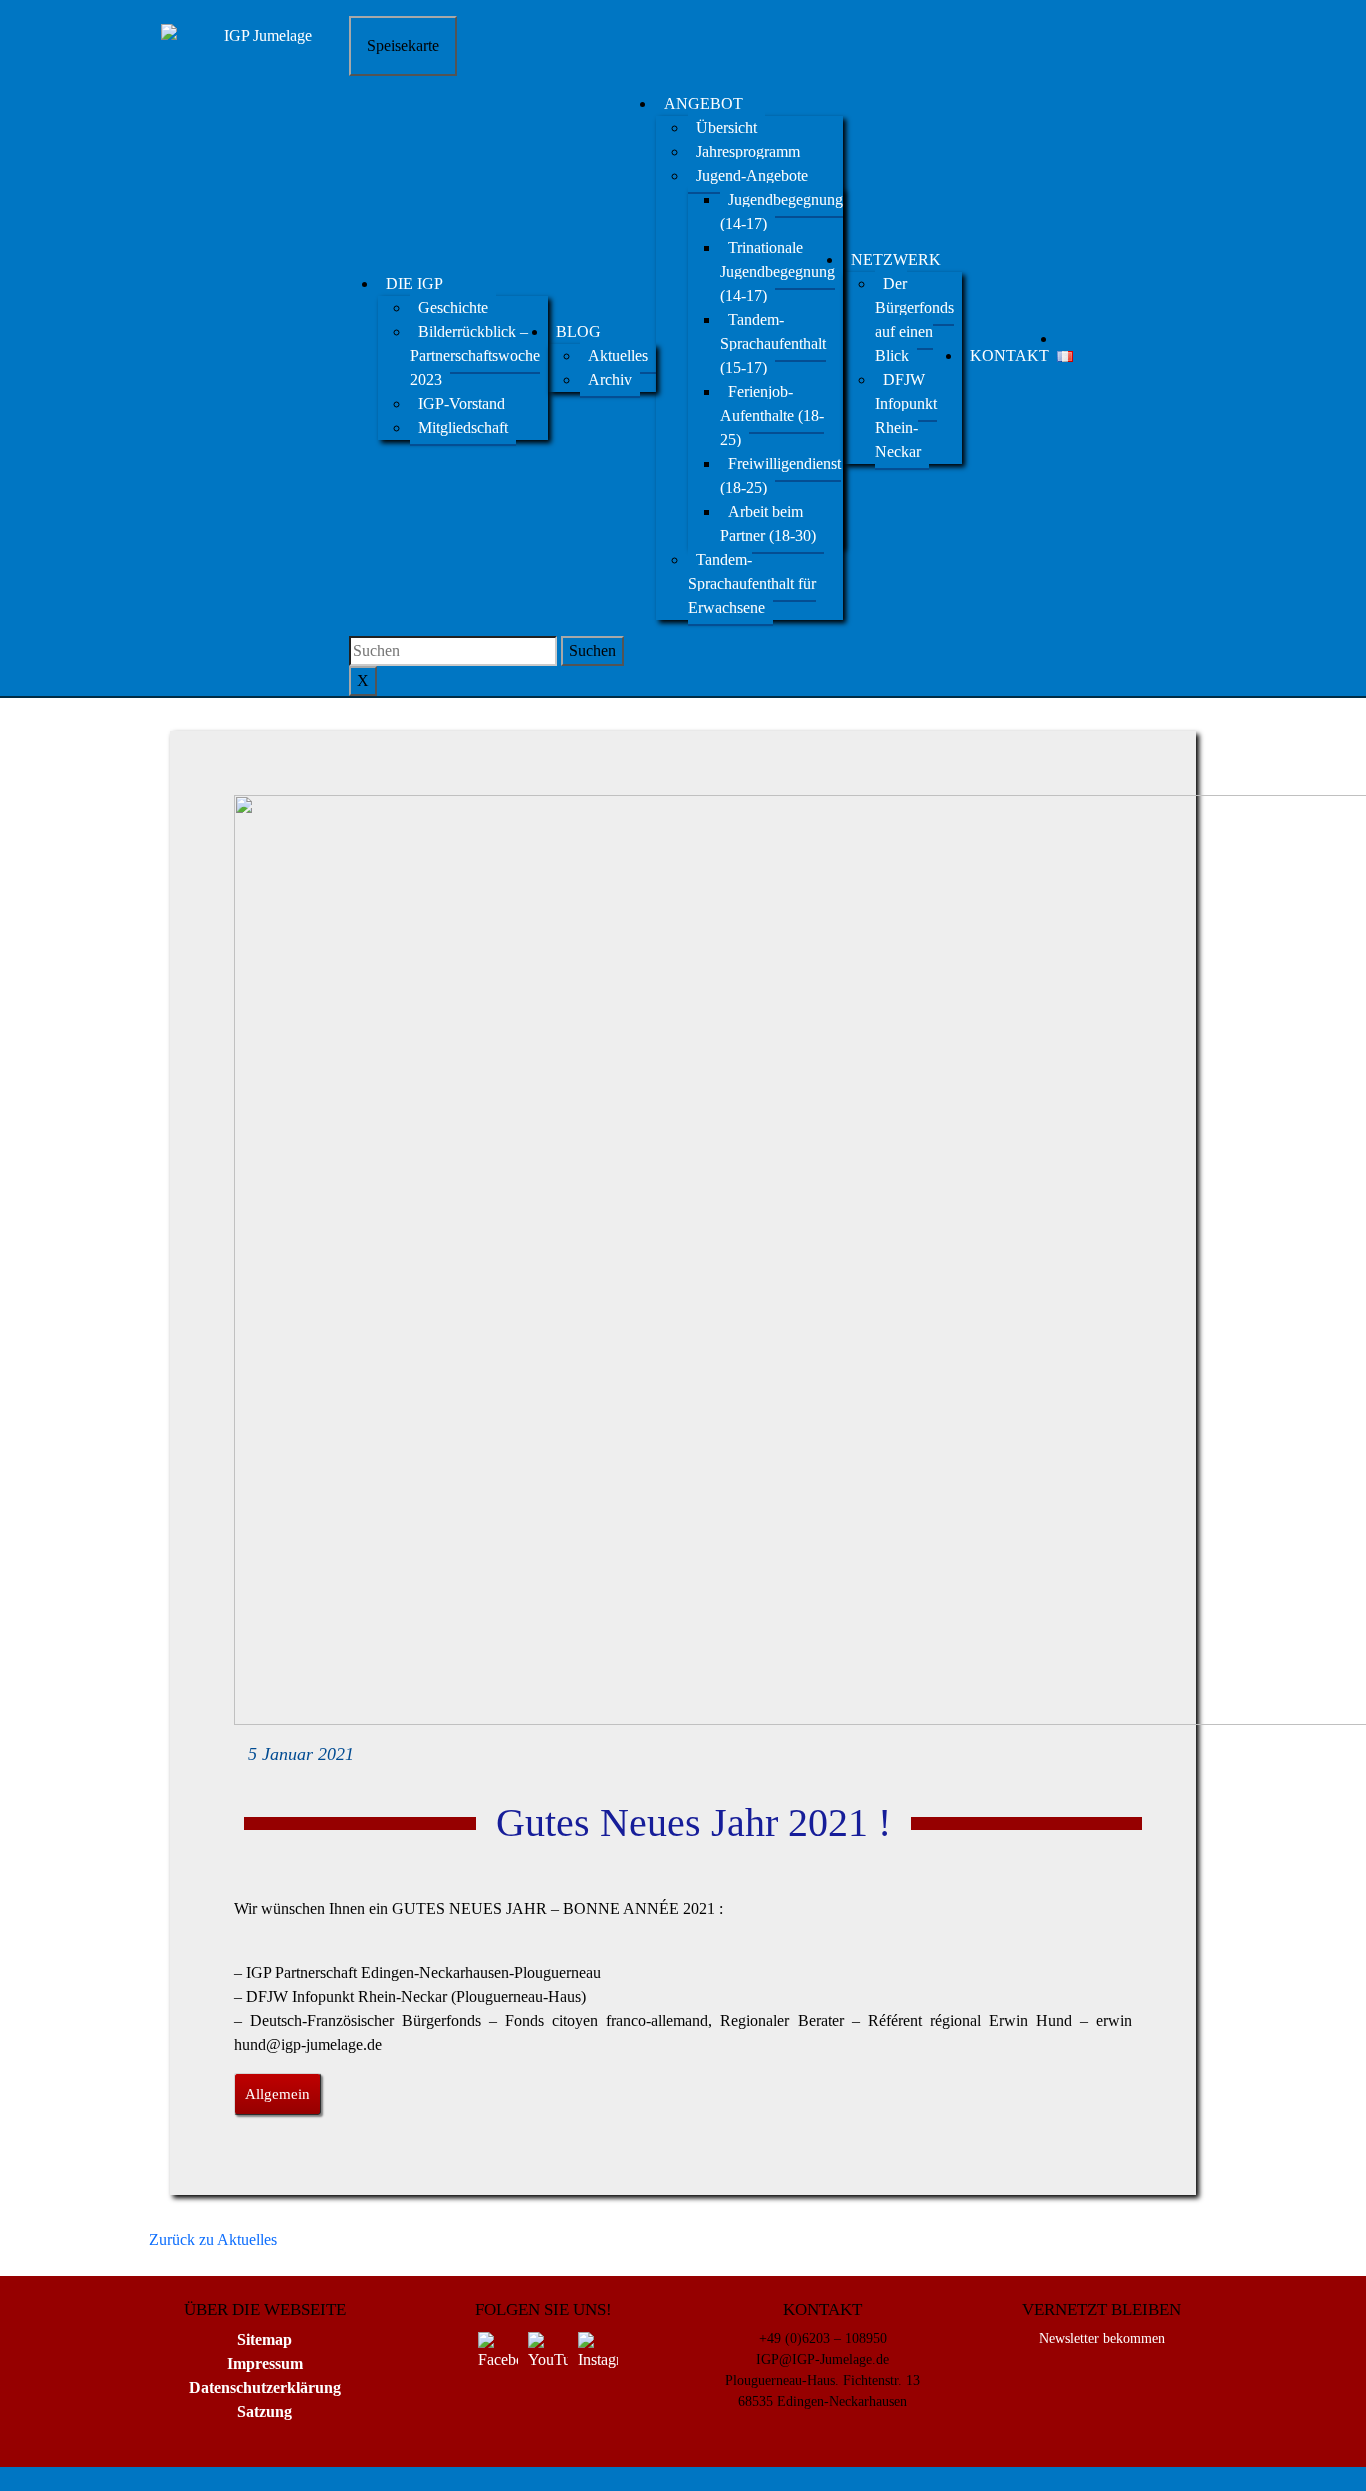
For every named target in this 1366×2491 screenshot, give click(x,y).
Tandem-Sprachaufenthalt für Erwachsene (752, 583)
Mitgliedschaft (463, 427)
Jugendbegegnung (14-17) (781, 211)
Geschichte (453, 307)
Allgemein (277, 2094)
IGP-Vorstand (461, 403)
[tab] (592, 651)
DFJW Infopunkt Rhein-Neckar (906, 415)
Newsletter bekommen (1102, 2338)
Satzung (264, 2411)
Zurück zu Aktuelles (213, 2239)
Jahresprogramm (748, 151)
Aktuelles (618, 355)
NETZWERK (896, 259)
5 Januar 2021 (301, 1754)
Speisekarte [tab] (403, 45)
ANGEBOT (703, 103)
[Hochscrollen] (131, 2478)
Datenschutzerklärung (265, 2387)
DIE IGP (414, 283)
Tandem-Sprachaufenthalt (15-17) (773, 343)
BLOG (578, 331)
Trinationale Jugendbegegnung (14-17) (777, 271)
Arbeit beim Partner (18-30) (768, 523)
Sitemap (264, 2339)
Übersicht (726, 127)
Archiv (610, 379)
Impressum (265, 2363)
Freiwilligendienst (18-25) (780, 475)
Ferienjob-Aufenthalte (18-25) (772, 415)
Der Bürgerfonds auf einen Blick (914, 319)
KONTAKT (1009, 355)
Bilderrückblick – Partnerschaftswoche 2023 (475, 355)
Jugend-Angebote (752, 175)
